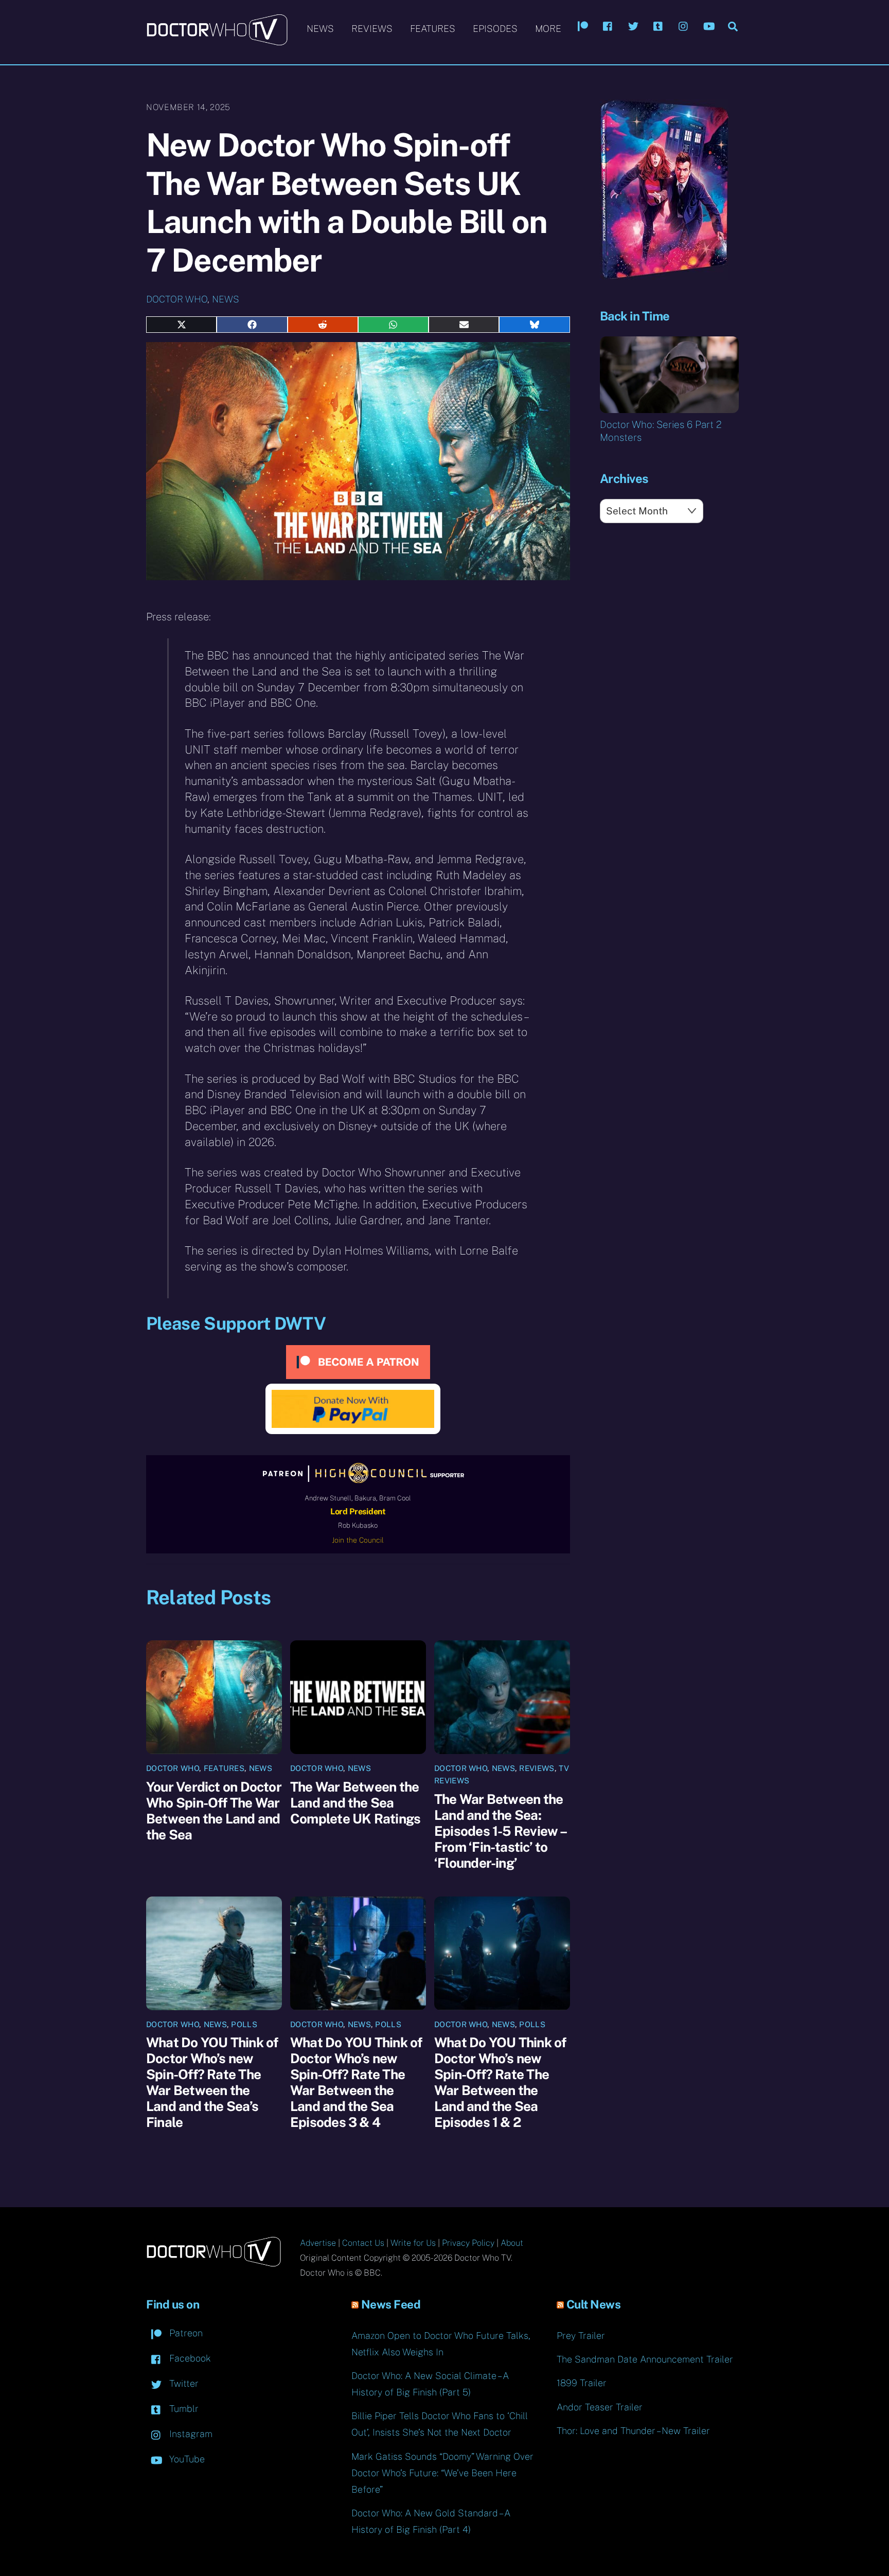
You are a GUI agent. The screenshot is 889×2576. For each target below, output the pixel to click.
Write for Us (413, 2243)
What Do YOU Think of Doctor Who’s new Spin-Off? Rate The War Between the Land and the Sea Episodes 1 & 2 (500, 2082)
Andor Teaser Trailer (600, 2407)
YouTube (186, 2459)
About (512, 2243)
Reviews (372, 29)
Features (433, 29)
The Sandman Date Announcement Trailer (645, 2359)
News (320, 29)
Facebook (189, 2358)
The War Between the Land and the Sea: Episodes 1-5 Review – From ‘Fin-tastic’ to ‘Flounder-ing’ (500, 1831)
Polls (244, 2024)
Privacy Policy (468, 2243)
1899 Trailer (582, 2383)
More (548, 29)
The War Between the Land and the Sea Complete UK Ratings (355, 1803)
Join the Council (358, 1540)
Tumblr (183, 2409)
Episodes (495, 29)
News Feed (391, 2304)
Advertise (318, 2243)
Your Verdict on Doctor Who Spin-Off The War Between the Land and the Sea (214, 1811)
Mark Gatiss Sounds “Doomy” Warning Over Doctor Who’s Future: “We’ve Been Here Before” (442, 2473)
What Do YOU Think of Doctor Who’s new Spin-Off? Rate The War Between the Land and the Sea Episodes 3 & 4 (356, 2082)
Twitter (183, 2383)
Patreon (185, 2333)
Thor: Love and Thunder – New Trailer (633, 2431)
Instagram (190, 2434)
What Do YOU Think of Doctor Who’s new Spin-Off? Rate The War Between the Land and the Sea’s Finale (212, 2082)
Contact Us (363, 2243)
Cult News (594, 2304)
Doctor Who (177, 299)
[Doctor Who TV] (217, 41)
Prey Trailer (581, 2336)
